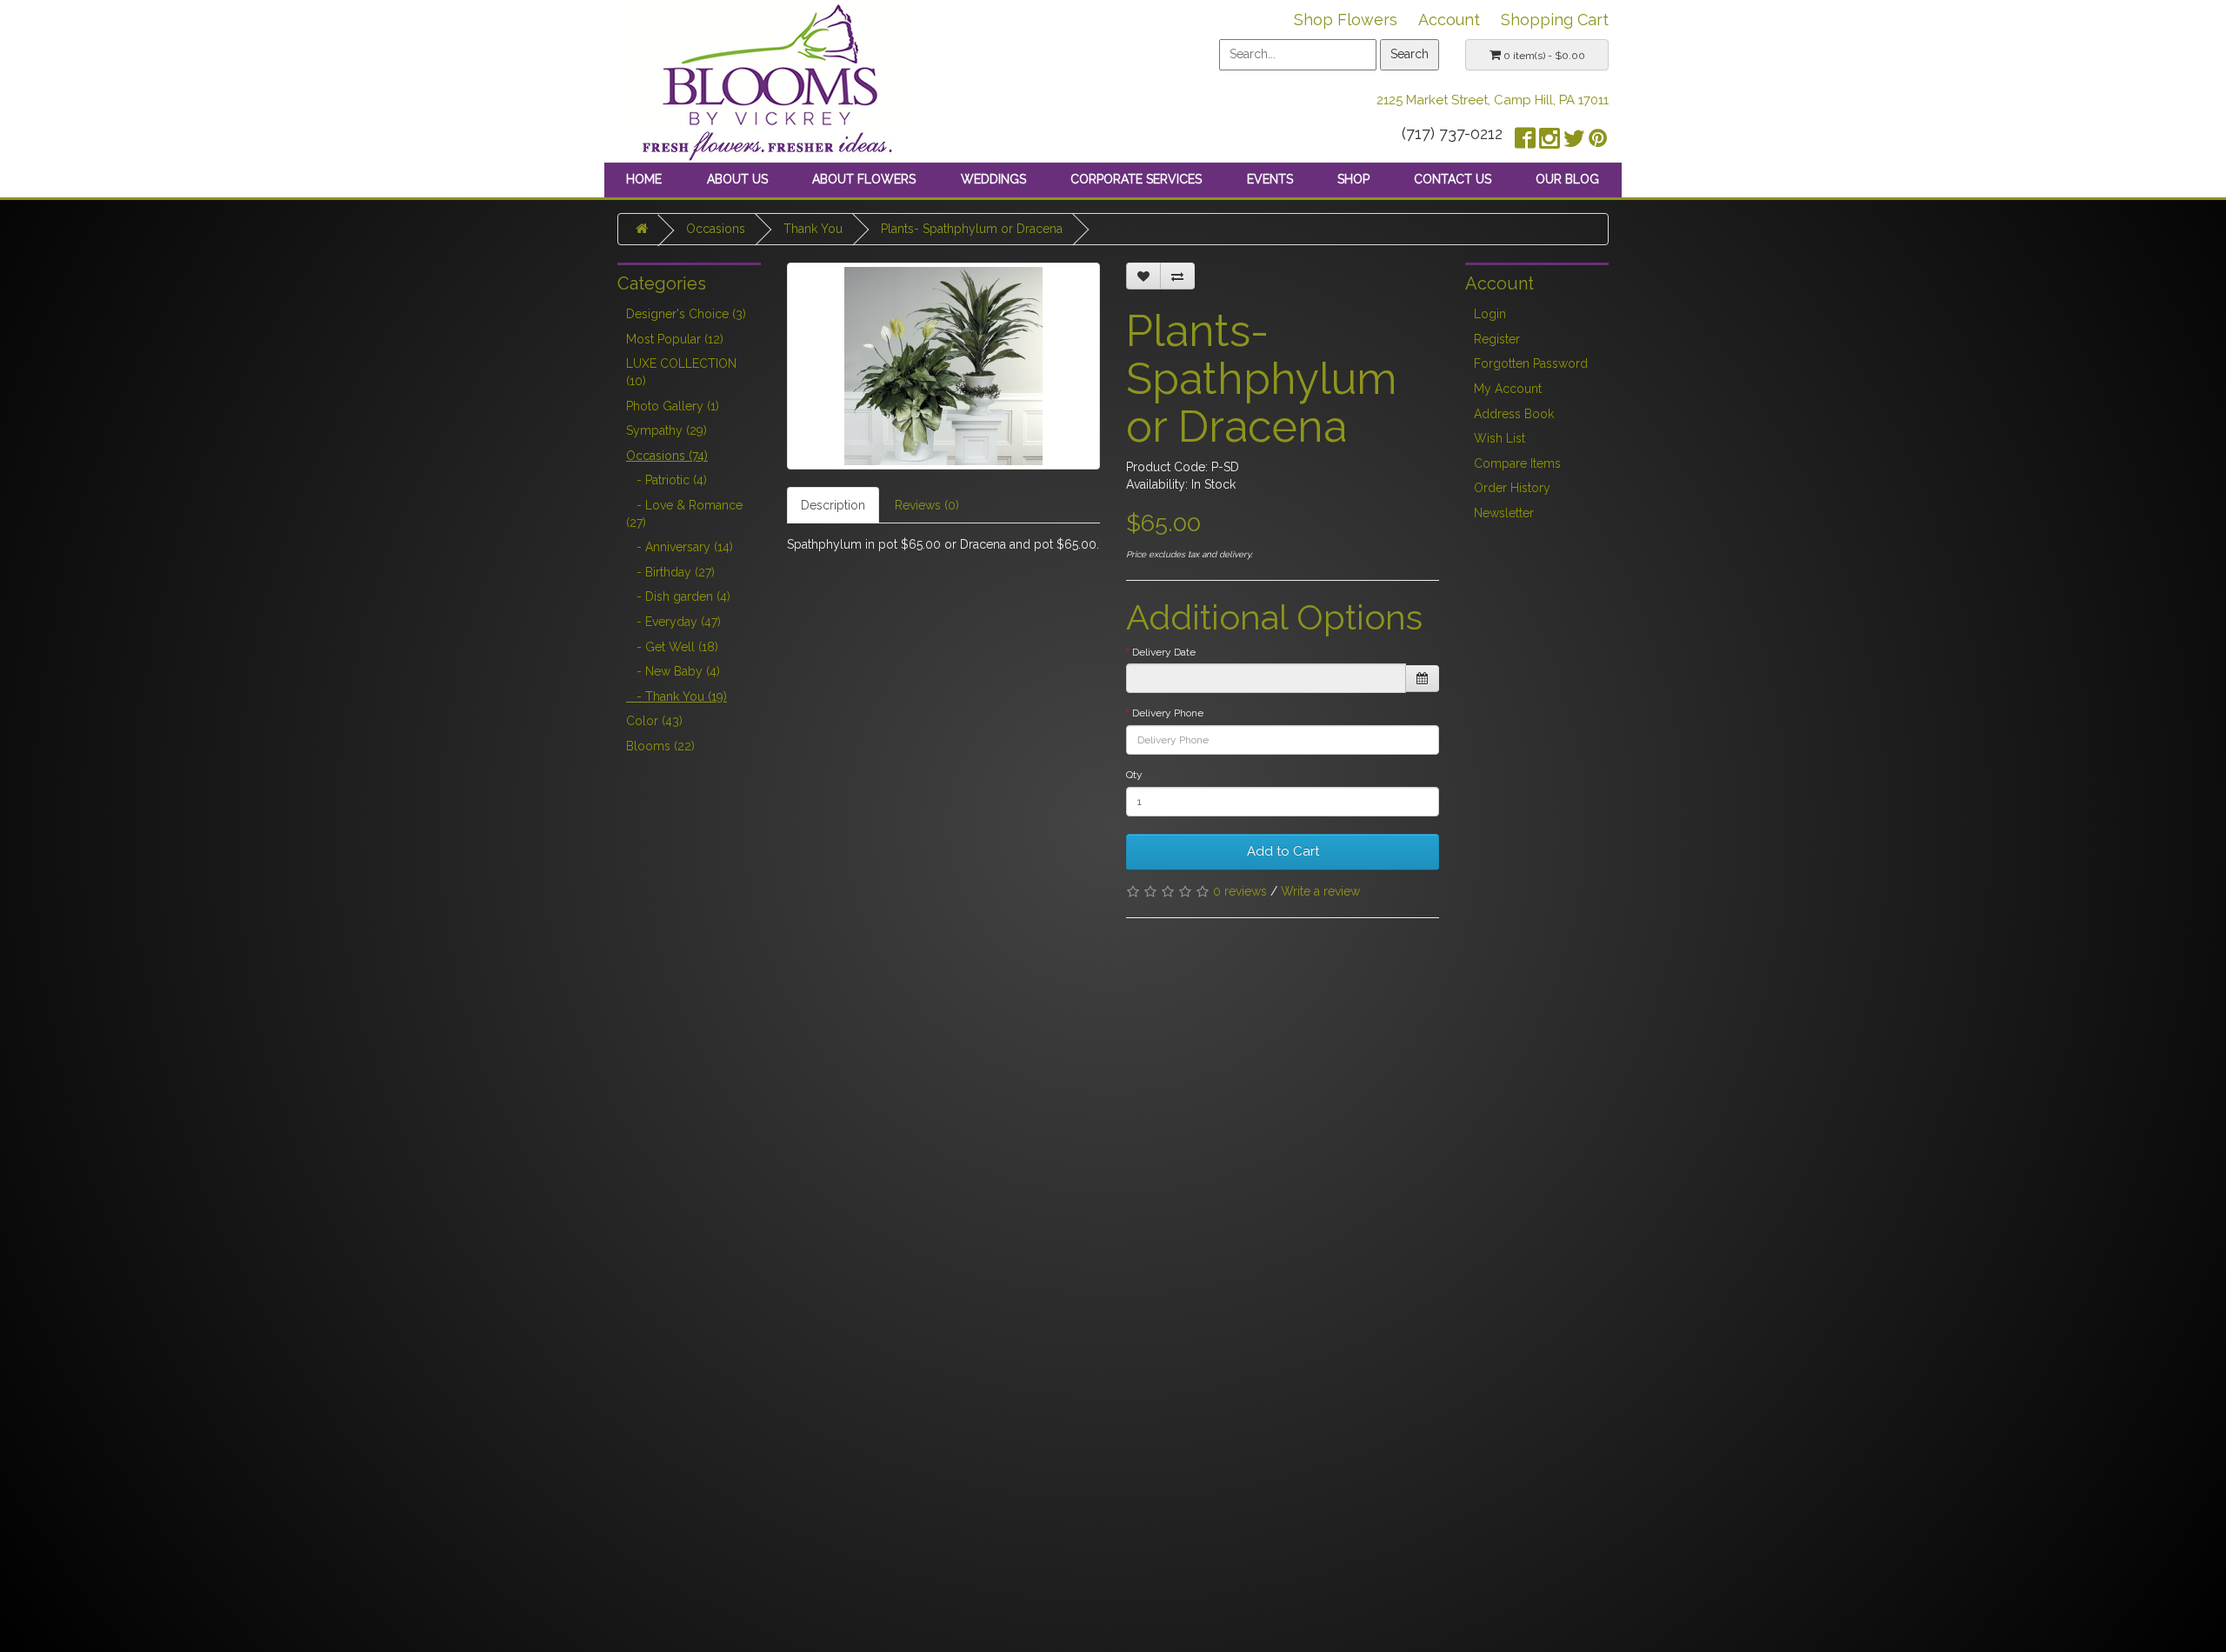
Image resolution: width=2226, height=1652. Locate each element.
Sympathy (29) (666, 430)
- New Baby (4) (673, 671)
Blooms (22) (660, 746)
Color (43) (654, 721)
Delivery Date (1164, 652)
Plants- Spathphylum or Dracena (972, 229)
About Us (737, 179)
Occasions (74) (667, 456)
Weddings (993, 179)
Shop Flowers (1346, 20)
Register (1497, 339)
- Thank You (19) (676, 696)
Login (1490, 314)
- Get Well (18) (672, 647)
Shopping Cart (1555, 20)
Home (644, 179)
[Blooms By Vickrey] (770, 80)
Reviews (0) (927, 505)
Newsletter (1504, 513)
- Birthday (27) (670, 572)
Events (1270, 179)
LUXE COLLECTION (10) (681, 372)
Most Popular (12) (675, 339)
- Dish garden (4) (678, 596)
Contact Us (1453, 179)
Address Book (1514, 414)
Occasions (716, 229)
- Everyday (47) (673, 622)
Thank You (813, 229)
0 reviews (1240, 891)
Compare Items (1517, 463)
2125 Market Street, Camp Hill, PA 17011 (1493, 100)
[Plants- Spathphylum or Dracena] (943, 366)
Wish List (1500, 438)
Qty (1134, 775)
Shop (1353, 179)
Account (1449, 20)
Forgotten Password (1531, 363)
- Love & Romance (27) (684, 514)
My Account (1508, 389)
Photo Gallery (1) (673, 406)
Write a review (1320, 891)
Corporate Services (1136, 179)
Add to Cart (1283, 851)
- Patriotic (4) (666, 480)
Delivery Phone (1168, 713)
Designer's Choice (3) (686, 314)
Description (833, 505)
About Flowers (864, 179)
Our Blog (1567, 179)
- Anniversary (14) (680, 547)
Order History (1512, 488)
